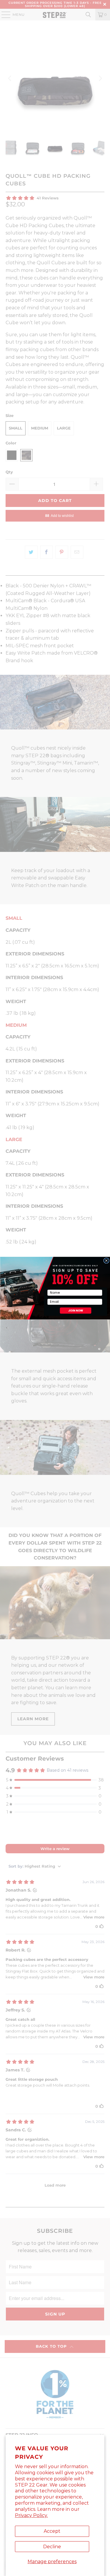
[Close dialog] (106, 1261)
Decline (52, 2547)
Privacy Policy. (31, 2515)
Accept (52, 2531)
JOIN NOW (76, 1310)
